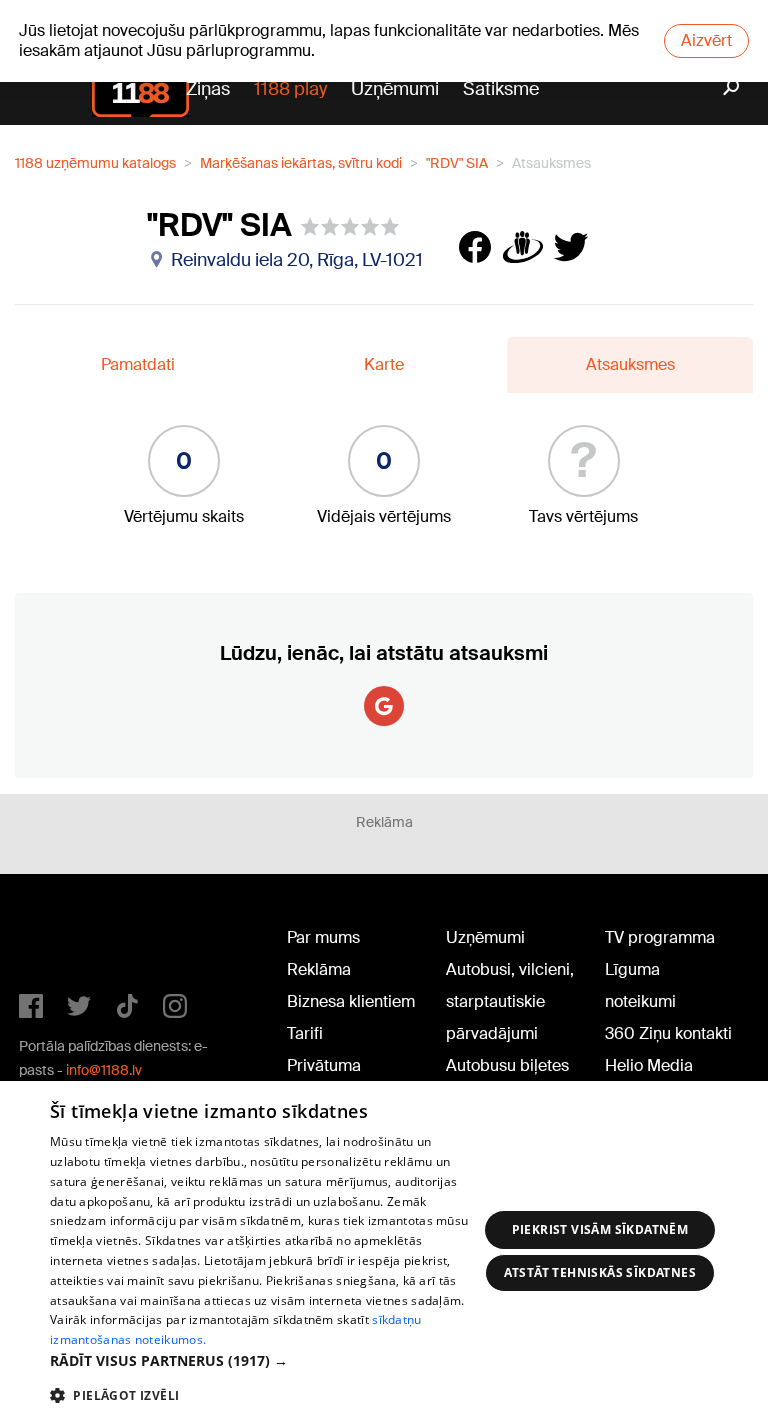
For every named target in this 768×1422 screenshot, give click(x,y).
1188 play (290, 89)
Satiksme (501, 89)
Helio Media (649, 1065)
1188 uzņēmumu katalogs (95, 163)
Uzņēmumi (395, 89)
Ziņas (208, 89)
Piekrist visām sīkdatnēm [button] (600, 1229)
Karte (384, 364)
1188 (60, 942)
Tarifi (305, 1033)
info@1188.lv (104, 1070)
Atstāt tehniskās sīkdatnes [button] (600, 1272)
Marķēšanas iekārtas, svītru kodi (301, 163)
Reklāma (319, 969)
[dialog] (384, 1251)
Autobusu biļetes (507, 1065)
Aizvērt (706, 40)
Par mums (323, 937)
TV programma (660, 937)
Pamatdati (138, 364)
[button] (264, 1360)
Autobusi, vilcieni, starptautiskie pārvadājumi (510, 1001)
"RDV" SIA (457, 163)
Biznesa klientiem (351, 1001)
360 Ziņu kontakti (668, 1033)
